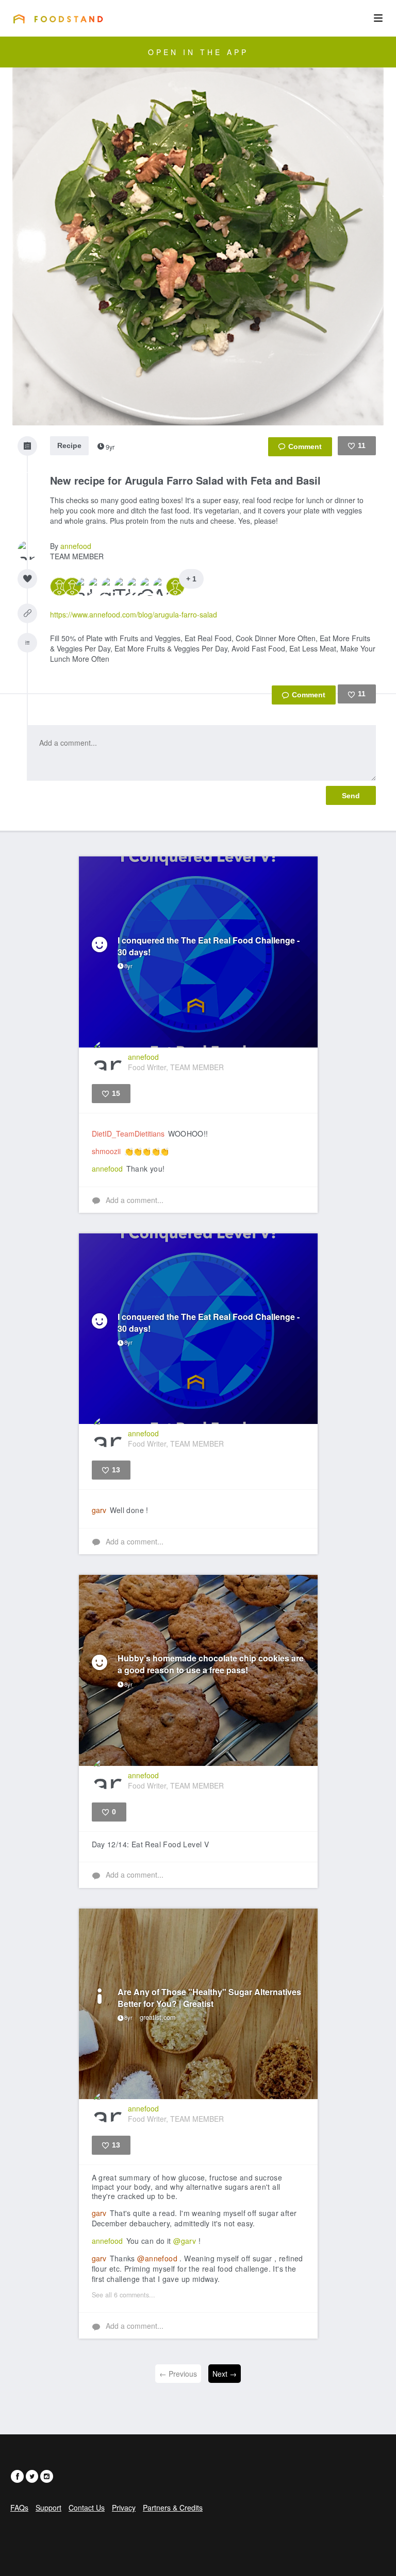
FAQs (19, 2508)
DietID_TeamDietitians (128, 1134)
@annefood (157, 2258)
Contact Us (87, 2508)
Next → (225, 2374)
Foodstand (58, 19)
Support (48, 2508)
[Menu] (378, 18)
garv (99, 1510)
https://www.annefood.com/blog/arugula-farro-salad (134, 614)
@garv (185, 2241)
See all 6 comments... (123, 2295)
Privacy (124, 2508)
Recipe (69, 445)
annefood (76, 546)
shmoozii (106, 1151)
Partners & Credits (173, 2508)
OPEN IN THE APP (198, 52)
